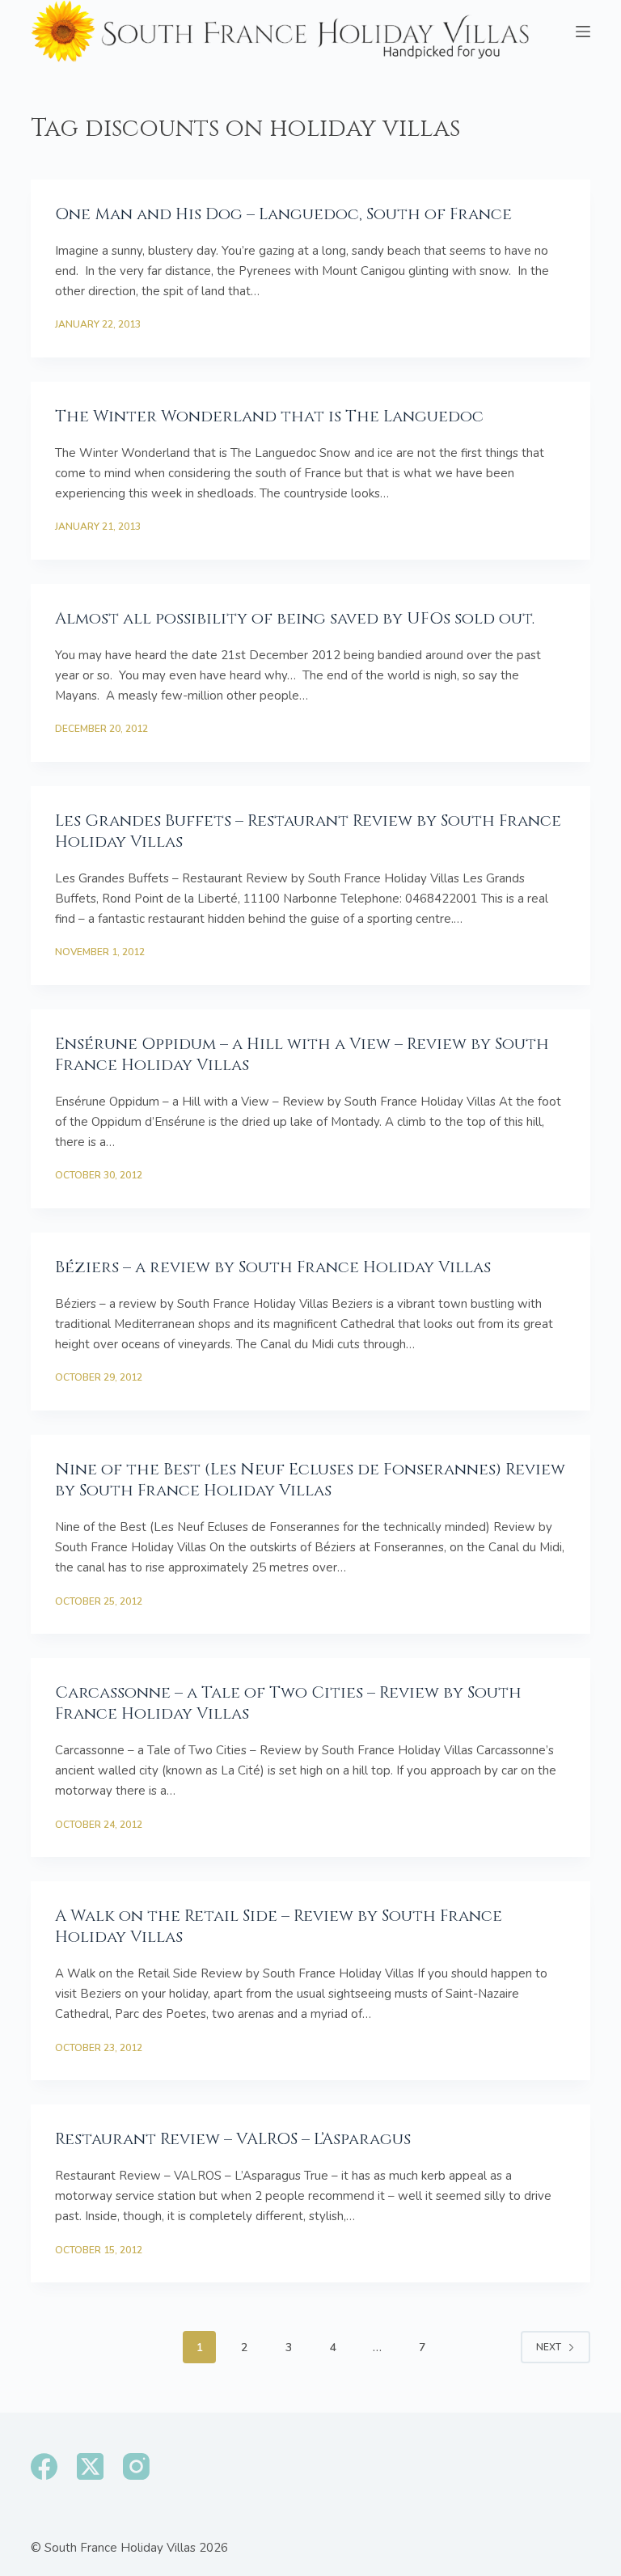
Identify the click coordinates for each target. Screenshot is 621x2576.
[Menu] (583, 32)
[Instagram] (136, 2466)
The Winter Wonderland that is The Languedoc (269, 416)
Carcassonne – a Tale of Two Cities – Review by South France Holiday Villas (288, 1703)
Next (549, 2347)
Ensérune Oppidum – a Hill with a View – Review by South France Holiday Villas (302, 1054)
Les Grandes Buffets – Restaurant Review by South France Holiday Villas (308, 831)
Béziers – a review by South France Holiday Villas (273, 1267)
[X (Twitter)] (90, 2466)
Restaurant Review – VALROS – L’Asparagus (233, 2139)
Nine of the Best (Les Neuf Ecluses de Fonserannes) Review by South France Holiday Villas (310, 1480)
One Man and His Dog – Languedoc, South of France (283, 214)
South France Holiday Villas (120, 2548)
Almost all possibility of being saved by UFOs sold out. (295, 618)
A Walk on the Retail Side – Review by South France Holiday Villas (279, 1926)
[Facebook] (44, 2466)
